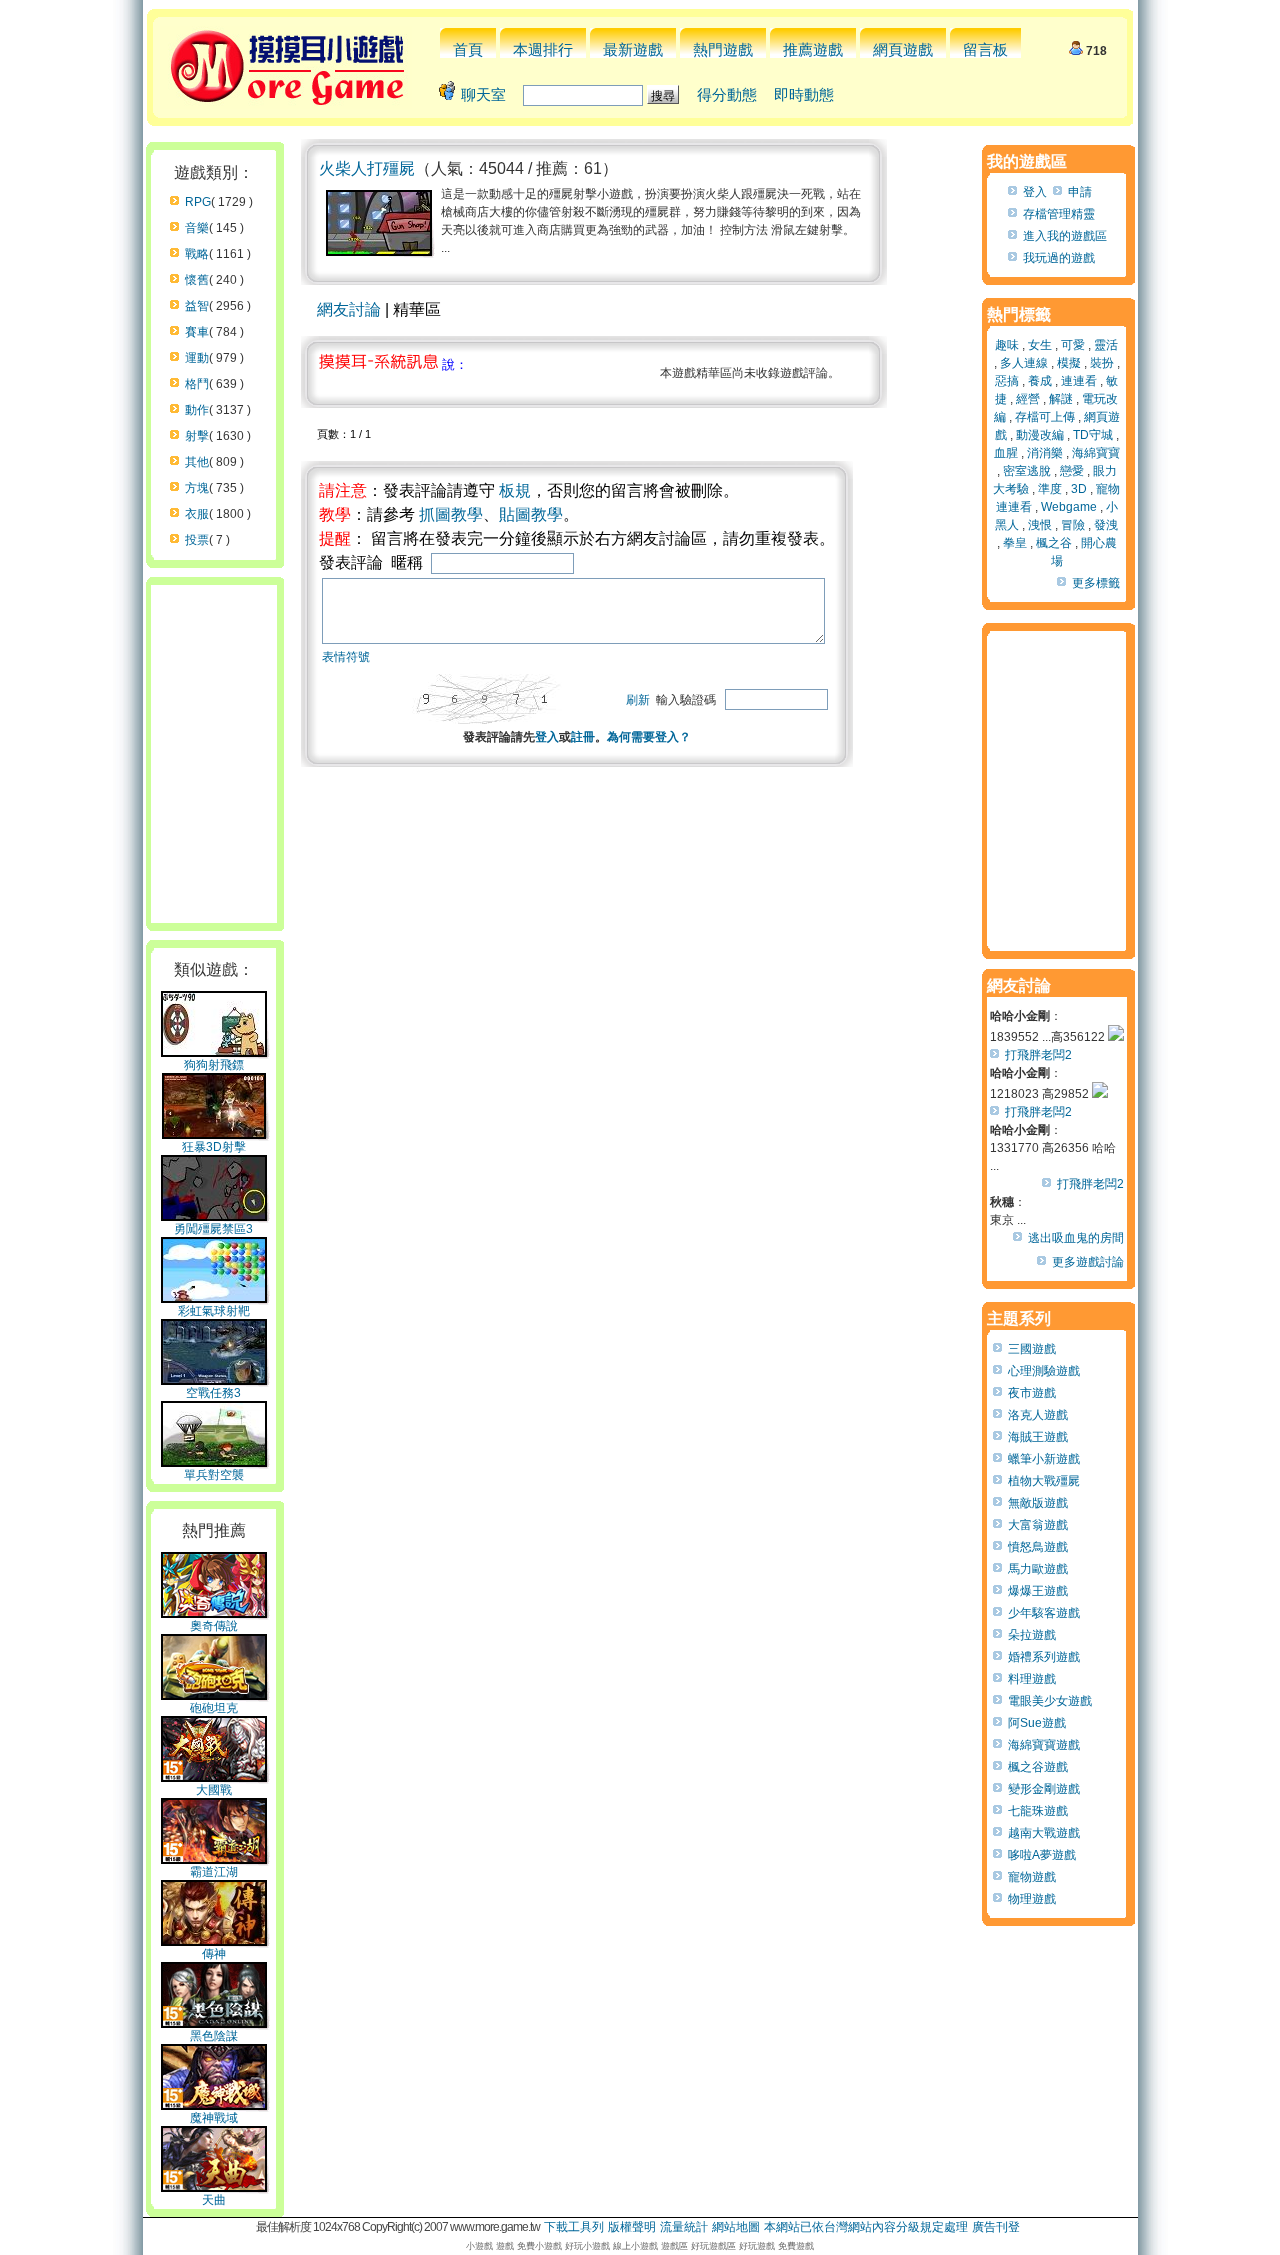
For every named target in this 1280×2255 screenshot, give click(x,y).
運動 (197, 358)
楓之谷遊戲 (1038, 1767)
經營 (1028, 399)
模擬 (1069, 363)
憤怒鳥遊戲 (1038, 1547)
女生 (1040, 345)
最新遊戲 (633, 49)
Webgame (1069, 507)
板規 (515, 490)
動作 (197, 410)
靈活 (1106, 345)
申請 (1080, 192)
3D (1079, 489)
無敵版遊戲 (1038, 1503)
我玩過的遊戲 (1059, 258)
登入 (547, 737)
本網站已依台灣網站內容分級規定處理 (866, 2227)
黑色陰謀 (214, 2036)
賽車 (197, 332)
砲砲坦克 (214, 1708)
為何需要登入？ (649, 737)
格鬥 (197, 384)
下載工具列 (574, 2227)
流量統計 (684, 2227)
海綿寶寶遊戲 (1044, 1745)
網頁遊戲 (903, 49)
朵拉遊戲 (1032, 1635)
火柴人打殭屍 (367, 168)
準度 (1050, 489)
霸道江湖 (214, 1872)
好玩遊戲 (757, 2246)
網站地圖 (736, 2227)
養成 (1040, 381)
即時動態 (804, 94)
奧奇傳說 (214, 1626)
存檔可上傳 (1045, 417)
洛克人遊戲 (1038, 1415)
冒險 (1073, 525)
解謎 (1061, 399)
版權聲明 (632, 2227)
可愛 (1073, 345)
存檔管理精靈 (1059, 214)
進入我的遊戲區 (1065, 236)
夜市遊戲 (1032, 1393)
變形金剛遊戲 (1044, 1789)
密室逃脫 (1027, 471)
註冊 (583, 737)
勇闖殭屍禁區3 (213, 1229)
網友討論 (349, 309)
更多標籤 (1096, 583)
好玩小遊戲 (587, 2246)
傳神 (214, 1954)
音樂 (197, 228)
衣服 (197, 514)
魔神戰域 (214, 2118)
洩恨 (1040, 525)
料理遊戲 (1032, 1679)
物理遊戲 (1032, 1899)
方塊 (197, 488)
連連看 (1079, 381)
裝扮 (1102, 363)
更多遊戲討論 (1088, 1262)
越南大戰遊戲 (1044, 1833)
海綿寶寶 (1096, 453)
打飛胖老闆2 (1038, 1055)
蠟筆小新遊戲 (1044, 1459)
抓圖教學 (451, 514)
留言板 (985, 49)
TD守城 (1093, 435)
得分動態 (727, 94)
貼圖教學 (531, 514)
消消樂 (1045, 453)
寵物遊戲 (1032, 1877)
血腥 (1006, 453)
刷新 (638, 700)
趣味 (1007, 345)
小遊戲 (479, 2246)
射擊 (197, 436)
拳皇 (1015, 543)
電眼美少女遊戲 (1050, 1701)
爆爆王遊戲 (1038, 1591)
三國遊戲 (1032, 1349)
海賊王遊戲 (1038, 1437)
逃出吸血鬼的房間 (1076, 1238)
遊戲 (505, 2246)
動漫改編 (1040, 435)
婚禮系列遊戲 (1044, 1657)
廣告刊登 (996, 2227)
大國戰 (214, 1790)
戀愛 (1072, 471)
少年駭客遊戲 (1044, 1613)
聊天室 (483, 94)
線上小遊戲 (635, 2246)
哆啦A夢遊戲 (1042, 1855)
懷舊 (197, 280)
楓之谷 (1054, 543)
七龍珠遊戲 (1038, 1811)
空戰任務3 (213, 1393)
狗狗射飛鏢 (214, 1065)
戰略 (197, 254)
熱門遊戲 (723, 49)
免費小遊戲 (539, 2246)
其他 (197, 462)
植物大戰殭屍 (1044, 1481)
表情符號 (346, 657)
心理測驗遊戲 (1044, 1371)
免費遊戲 (796, 2246)
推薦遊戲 (813, 49)
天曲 (214, 2200)
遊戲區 (674, 2246)
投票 (197, 540)
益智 (197, 306)
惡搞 (1007, 381)
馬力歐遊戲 (1038, 1569)
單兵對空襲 (214, 1475)
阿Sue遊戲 (1037, 1723)
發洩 (1106, 525)
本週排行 (543, 49)
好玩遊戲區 (713, 2246)
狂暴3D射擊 (214, 1147)
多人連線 (1024, 363)
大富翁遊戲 (1038, 1525)
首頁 (468, 49)
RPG (198, 202)
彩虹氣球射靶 (214, 1311)
